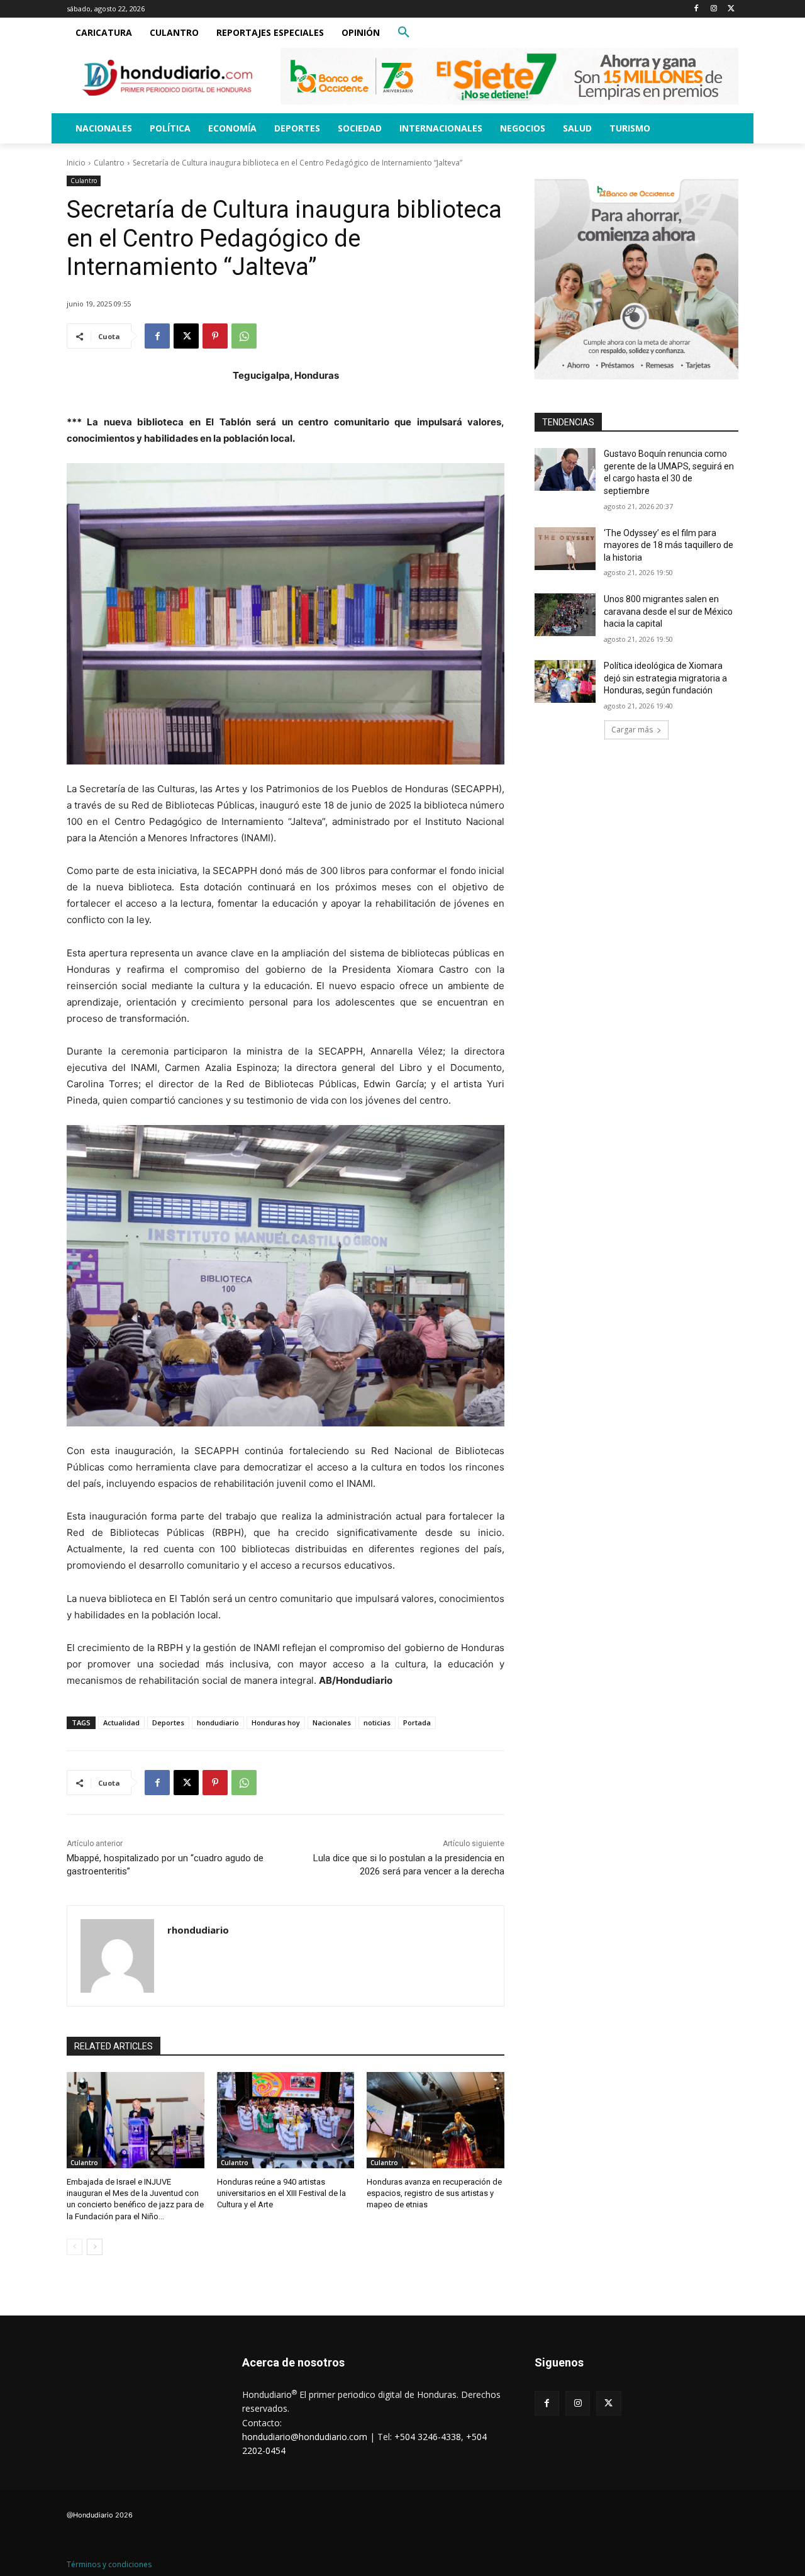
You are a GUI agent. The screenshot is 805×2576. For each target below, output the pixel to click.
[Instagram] (713, 9)
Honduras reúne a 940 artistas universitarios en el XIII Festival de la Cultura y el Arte (281, 2193)
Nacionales (332, 1722)
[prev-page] (75, 2247)
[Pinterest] (215, 336)
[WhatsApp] (244, 336)
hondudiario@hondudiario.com (305, 2437)
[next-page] (95, 2247)
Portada (417, 1722)
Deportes (168, 1722)
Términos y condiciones (109, 2564)
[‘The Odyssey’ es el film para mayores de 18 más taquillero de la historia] (565, 549)
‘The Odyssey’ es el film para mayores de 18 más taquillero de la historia (669, 545)
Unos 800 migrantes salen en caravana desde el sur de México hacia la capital (668, 611)
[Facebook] (697, 9)
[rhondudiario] (117, 1956)
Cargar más (632, 730)
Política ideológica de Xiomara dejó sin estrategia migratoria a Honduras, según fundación (665, 678)
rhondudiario (198, 1930)
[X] (731, 9)
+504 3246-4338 (428, 2437)
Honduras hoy (276, 1722)
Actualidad (121, 1722)
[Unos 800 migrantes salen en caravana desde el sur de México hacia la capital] (565, 615)
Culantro (109, 163)
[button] (404, 33)
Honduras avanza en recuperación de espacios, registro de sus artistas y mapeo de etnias (434, 2193)
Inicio (76, 163)
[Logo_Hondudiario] (167, 78)
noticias (377, 1722)
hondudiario (218, 1722)
